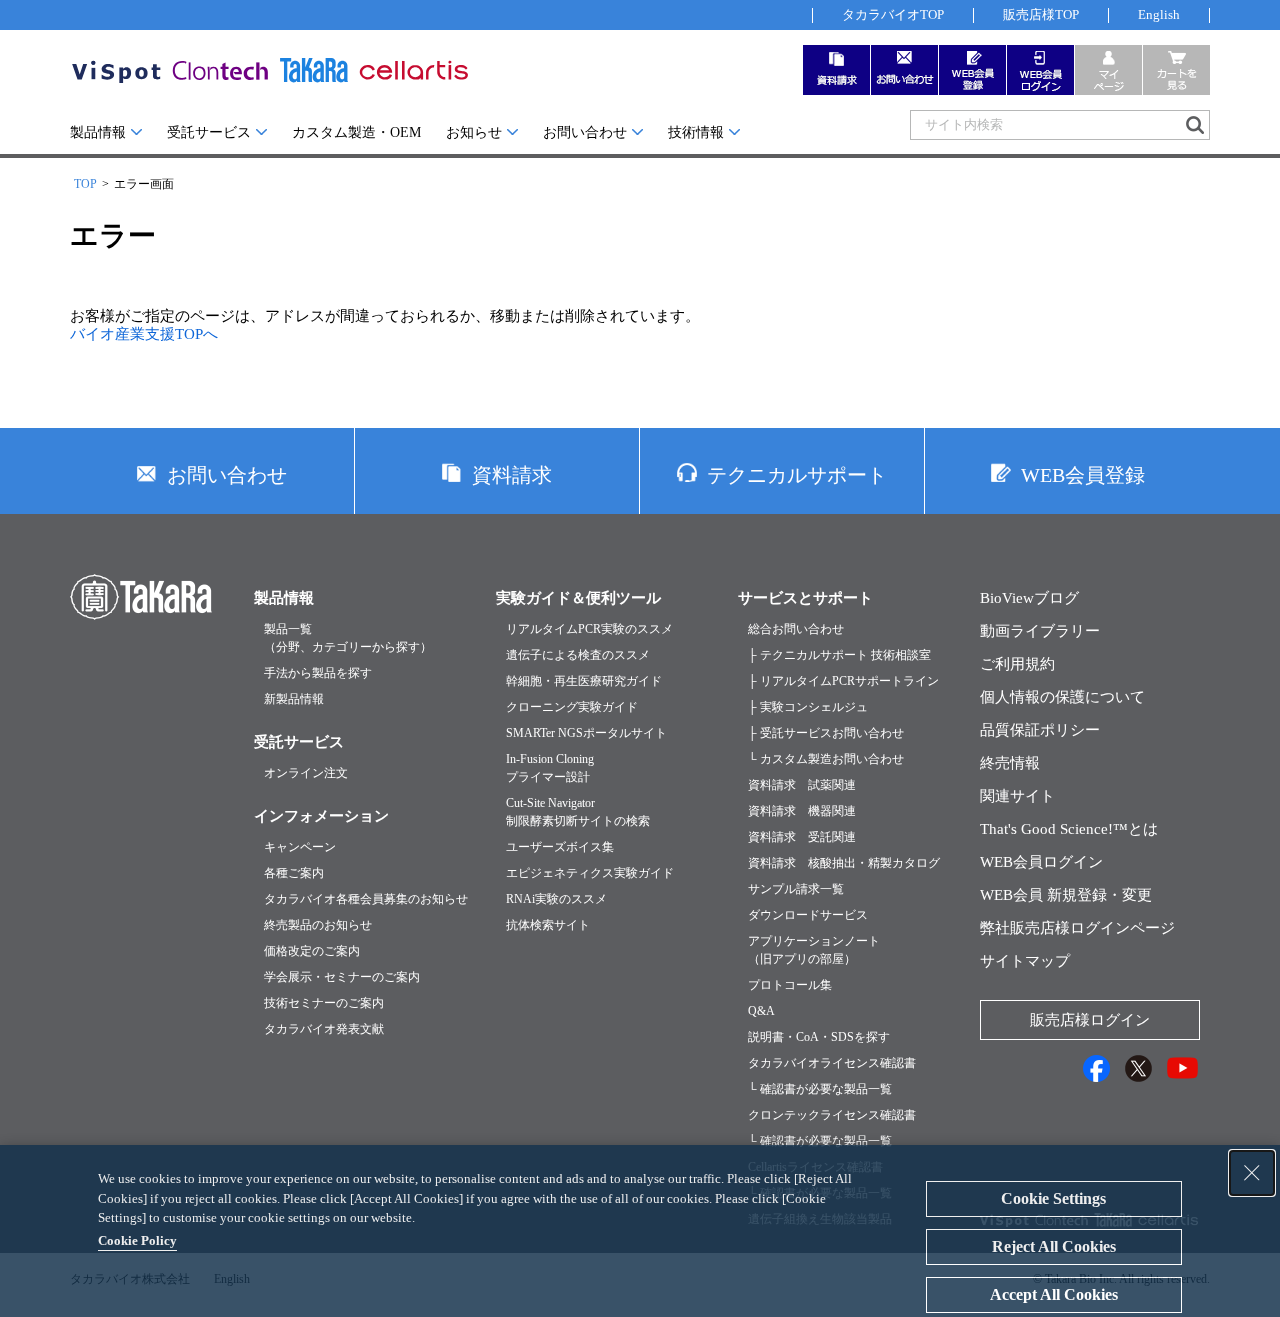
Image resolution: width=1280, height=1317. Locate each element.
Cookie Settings (1053, 1198)
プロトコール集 (790, 985)
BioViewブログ (1029, 598)
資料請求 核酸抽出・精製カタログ (844, 863)
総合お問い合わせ (796, 629)
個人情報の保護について (1062, 697)
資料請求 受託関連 (802, 837)
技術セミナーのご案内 (324, 1003)
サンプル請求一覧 (796, 889)
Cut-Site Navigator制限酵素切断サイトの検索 (578, 812)
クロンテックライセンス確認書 (832, 1115)
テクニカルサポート (797, 475)
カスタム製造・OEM (356, 132)
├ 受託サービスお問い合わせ (826, 733)
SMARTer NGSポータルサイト (586, 733)
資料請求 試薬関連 (802, 785)
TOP (85, 184)
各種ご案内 (294, 873)
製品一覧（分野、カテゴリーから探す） (348, 638)
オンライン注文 (306, 773)
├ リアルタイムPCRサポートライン (843, 681)
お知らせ (474, 132)
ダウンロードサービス (808, 915)
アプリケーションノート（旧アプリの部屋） (814, 950)
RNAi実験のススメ (556, 899)
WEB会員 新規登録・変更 (1066, 895)
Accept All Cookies (1054, 1294)
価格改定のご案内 (312, 951)
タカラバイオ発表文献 (324, 1029)
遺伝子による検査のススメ (578, 655)
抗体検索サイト (548, 925)
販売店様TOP (1041, 14)
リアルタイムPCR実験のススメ (589, 629)
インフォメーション (321, 816)
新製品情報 (294, 699)
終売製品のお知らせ (318, 925)
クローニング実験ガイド (572, 707)
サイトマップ (1025, 961)
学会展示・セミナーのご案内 (342, 977)
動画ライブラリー (1040, 631)
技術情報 (696, 132)
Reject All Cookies (1054, 1246)
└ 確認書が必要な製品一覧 (820, 1089)
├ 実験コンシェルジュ (808, 707)
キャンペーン (300, 847)
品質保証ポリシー (1040, 730)
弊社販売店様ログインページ (1077, 928)
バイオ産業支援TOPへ (144, 334)
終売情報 (1010, 763)
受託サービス (209, 132)
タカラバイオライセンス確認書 (832, 1063)
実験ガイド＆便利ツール (578, 598)
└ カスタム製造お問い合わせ (826, 759)
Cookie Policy (137, 1240)
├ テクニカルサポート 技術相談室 (839, 655)
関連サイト (1017, 796)
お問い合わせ (585, 132)
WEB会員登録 (1083, 475)
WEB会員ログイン (1041, 862)
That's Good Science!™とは (1069, 829)
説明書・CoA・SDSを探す (819, 1037)
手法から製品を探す (318, 673)
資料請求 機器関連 (802, 811)
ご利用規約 (1017, 664)
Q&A (761, 1011)
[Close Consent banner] (1252, 1173)
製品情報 (98, 132)
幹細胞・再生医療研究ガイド (584, 681)
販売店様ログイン (1090, 1020)
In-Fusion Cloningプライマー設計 (550, 768)
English (1159, 14)
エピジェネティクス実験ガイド (590, 873)
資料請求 (512, 475)
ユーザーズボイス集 (560, 847)
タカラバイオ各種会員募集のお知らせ (366, 899)
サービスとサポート (805, 598)
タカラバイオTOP (893, 14)
